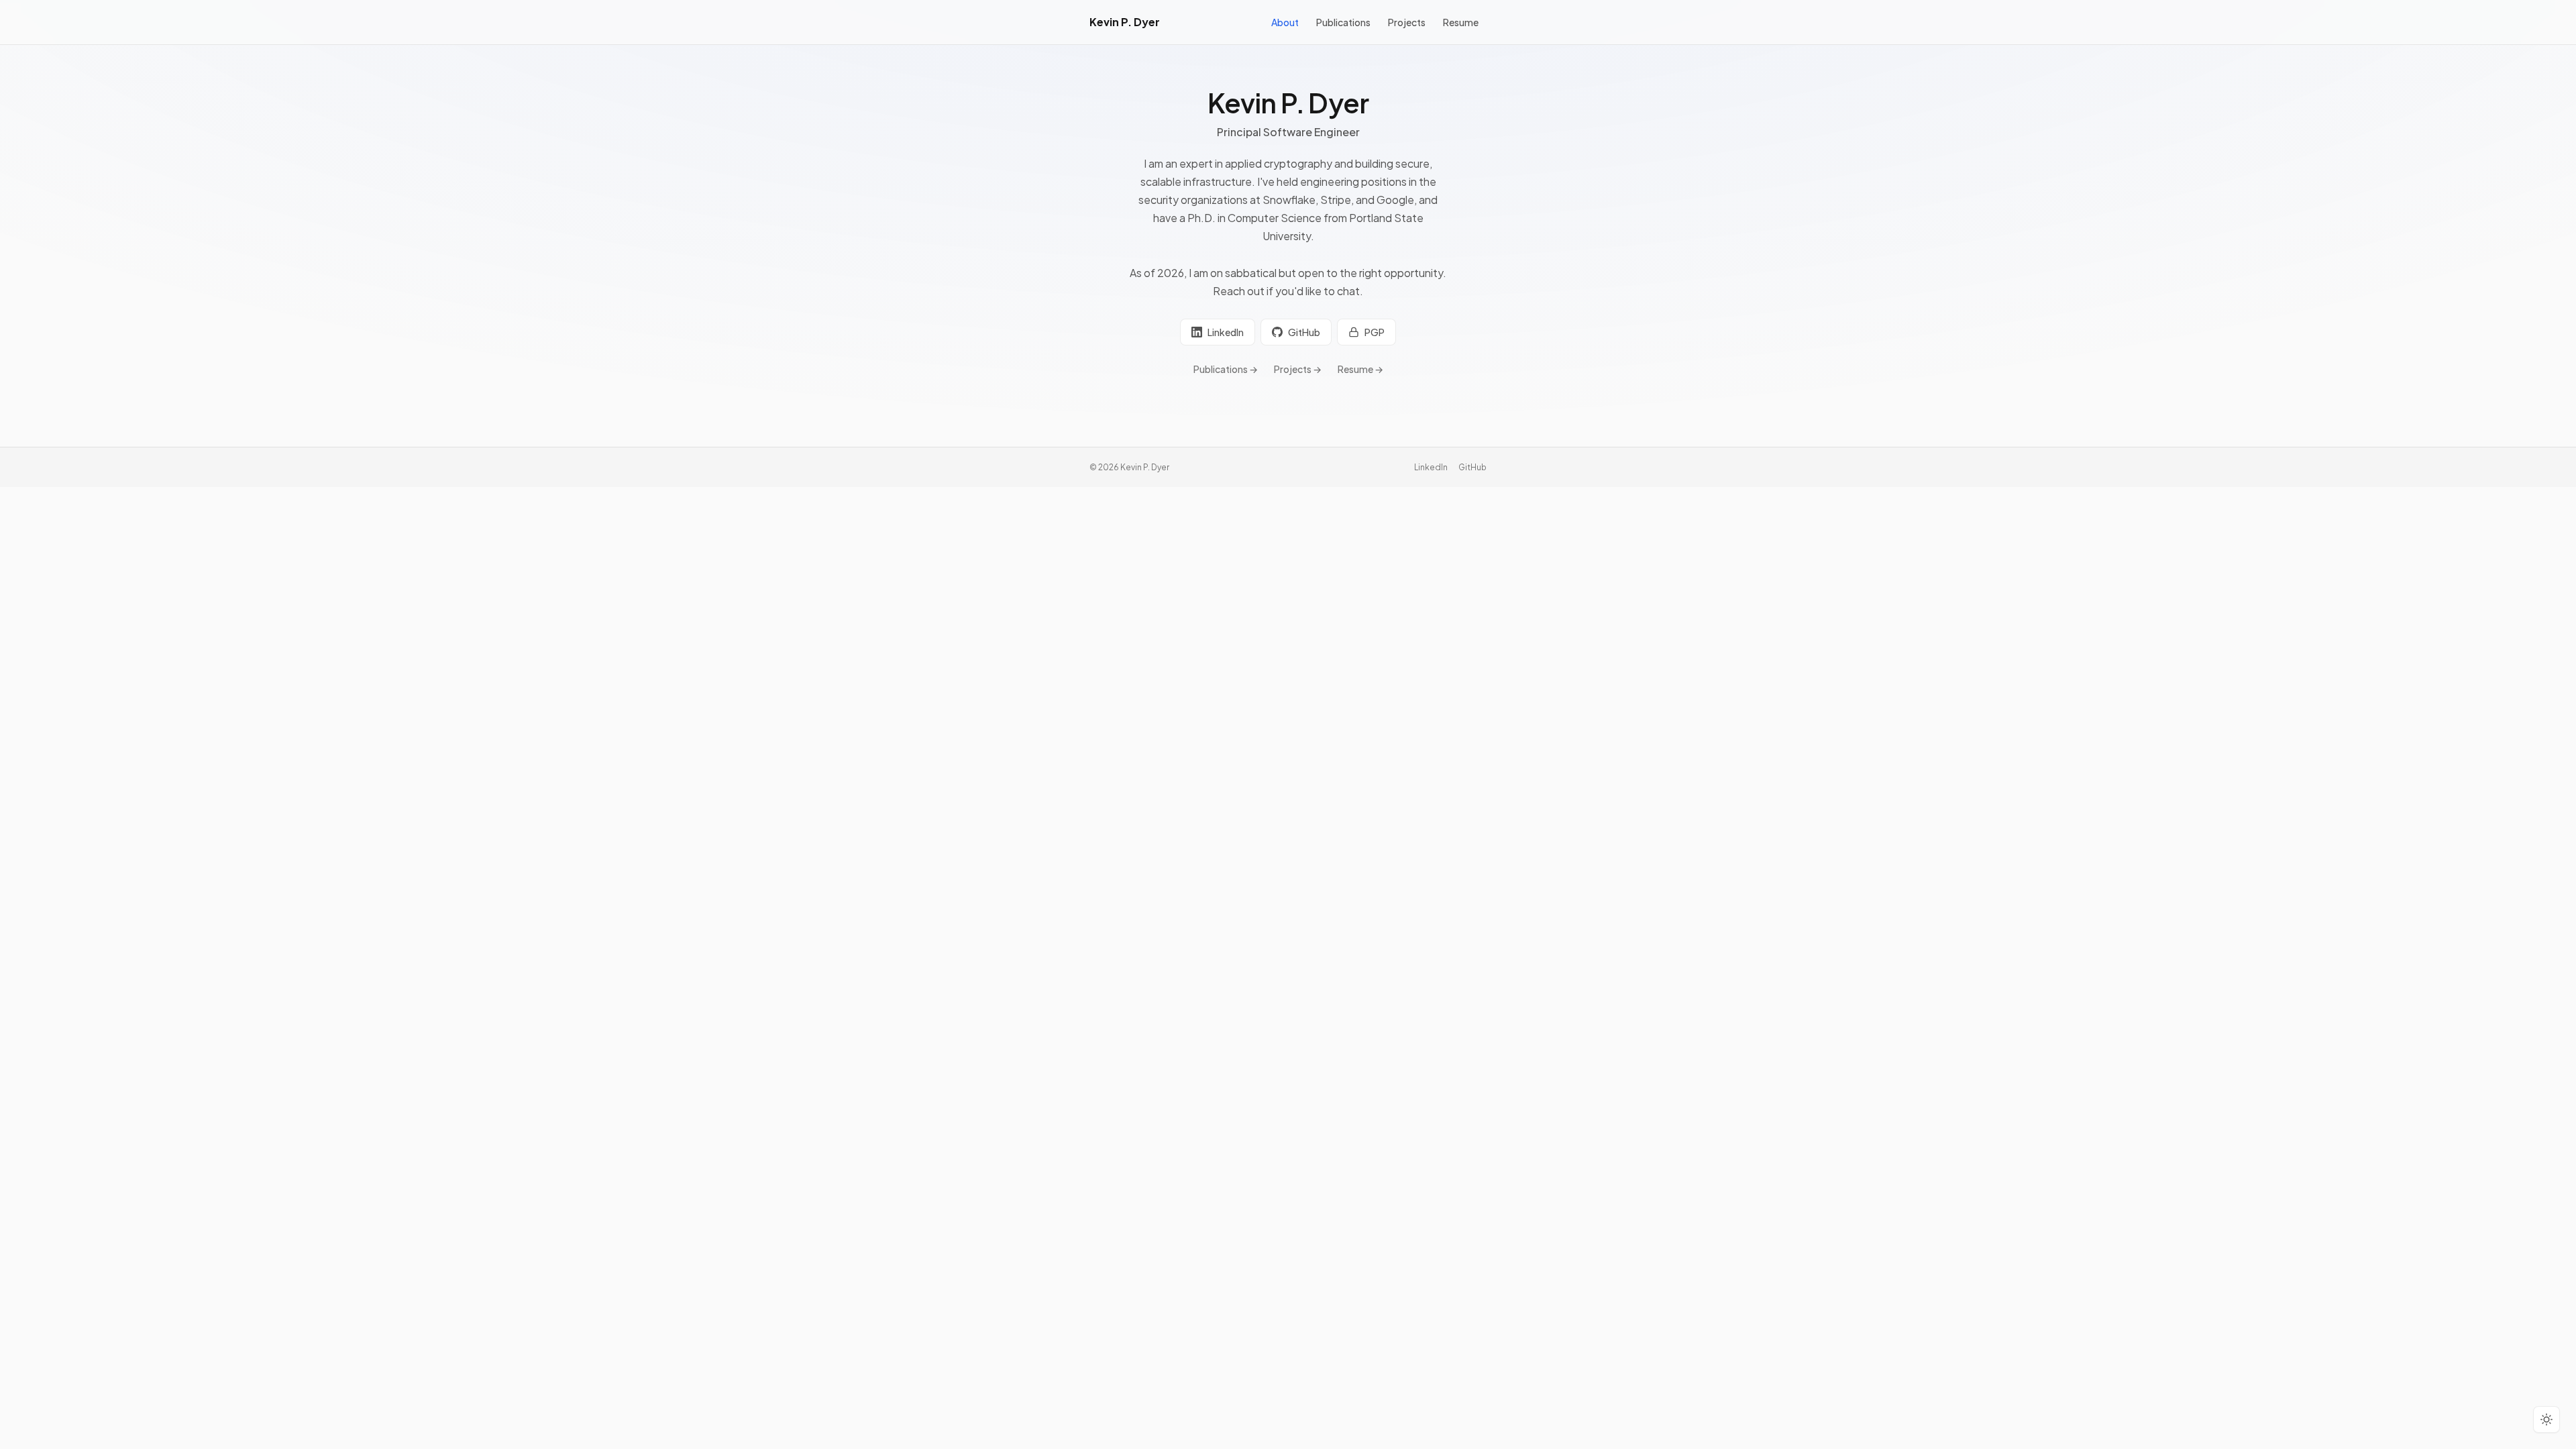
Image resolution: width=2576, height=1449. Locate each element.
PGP (1375, 332)
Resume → (1360, 369)
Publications (1343, 22)
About (1285, 22)
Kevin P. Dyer (1125, 22)
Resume (1461, 22)
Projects (1407, 22)
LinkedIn (1226, 332)
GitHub (1304, 332)
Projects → (1298, 369)
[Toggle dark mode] (2546, 1419)
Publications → (1226, 369)
